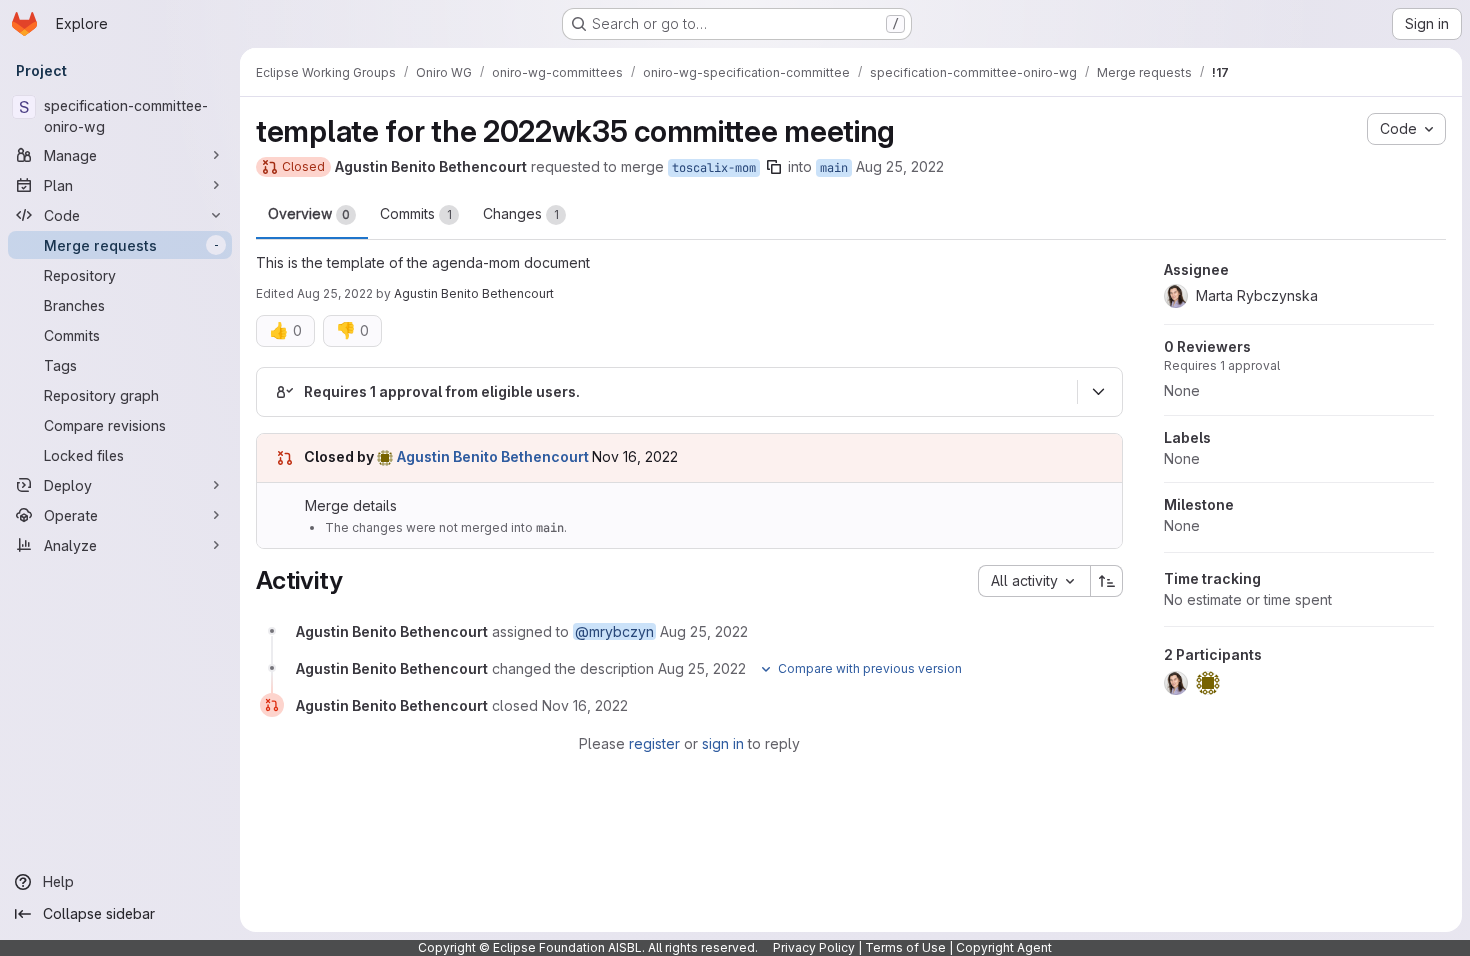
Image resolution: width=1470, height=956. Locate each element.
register (654, 743)
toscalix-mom (714, 168)
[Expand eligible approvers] (1098, 392)
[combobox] (1034, 581)
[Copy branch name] (774, 167)
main (834, 168)
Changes (521, 213)
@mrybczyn (614, 631)
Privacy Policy (814, 947)
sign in (723, 743)
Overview (309, 213)
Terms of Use (905, 947)
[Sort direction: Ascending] (1107, 581)
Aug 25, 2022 (900, 166)
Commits (416, 213)
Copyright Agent (1004, 947)
